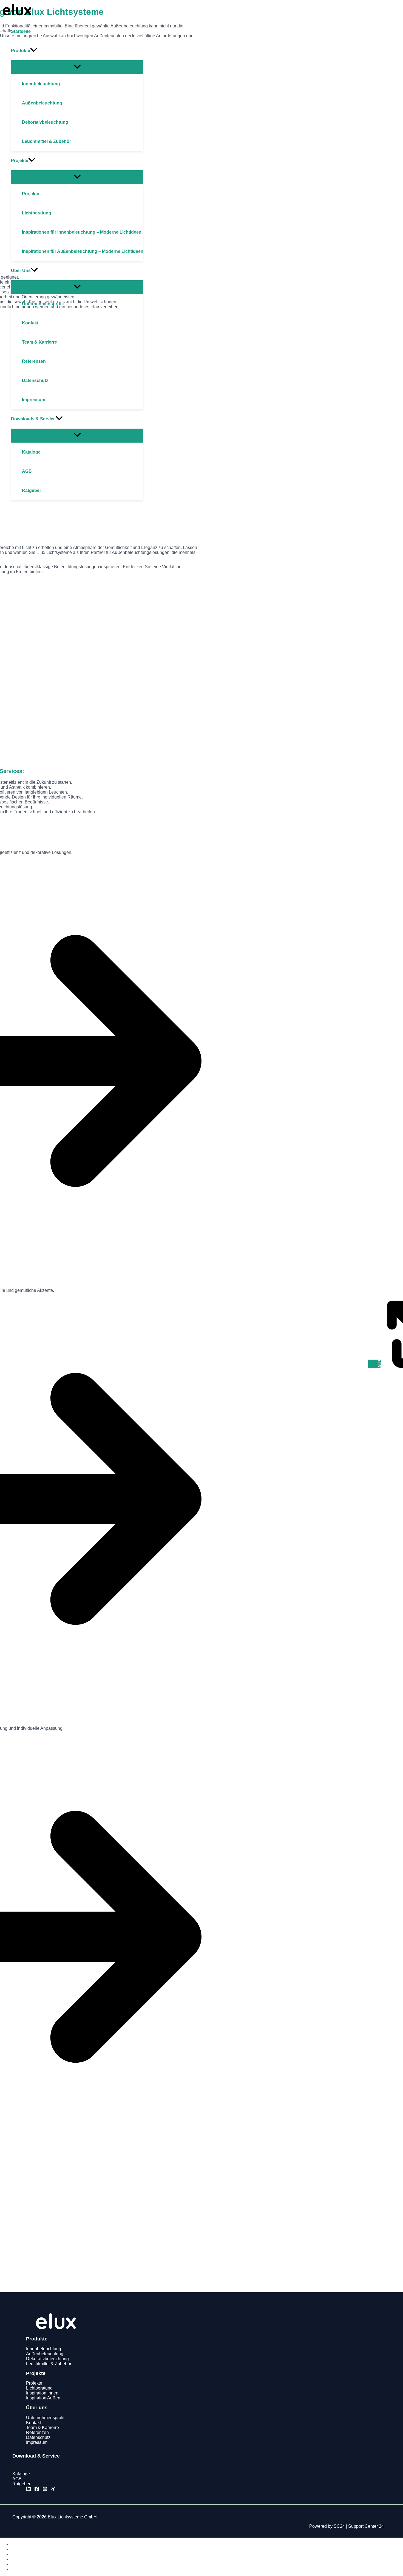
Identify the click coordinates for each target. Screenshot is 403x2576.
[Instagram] (45, 2490)
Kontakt (33, 2423)
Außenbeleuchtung (45, 2354)
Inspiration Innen (42, 2393)
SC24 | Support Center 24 (359, 2526)
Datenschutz (38, 2437)
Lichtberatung (39, 2388)
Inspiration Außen (43, 2398)
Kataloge (21, 2474)
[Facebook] (37, 2490)
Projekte (34, 2383)
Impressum (37, 2442)
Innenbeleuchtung (44, 2349)
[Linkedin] (29, 2490)
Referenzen (37, 2432)
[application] (34, 51)
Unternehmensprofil (45, 2418)
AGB (17, 2479)
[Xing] (53, 2490)
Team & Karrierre (42, 2428)
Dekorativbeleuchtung (47, 2359)
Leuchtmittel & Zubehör (49, 2364)
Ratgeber (21, 2484)
